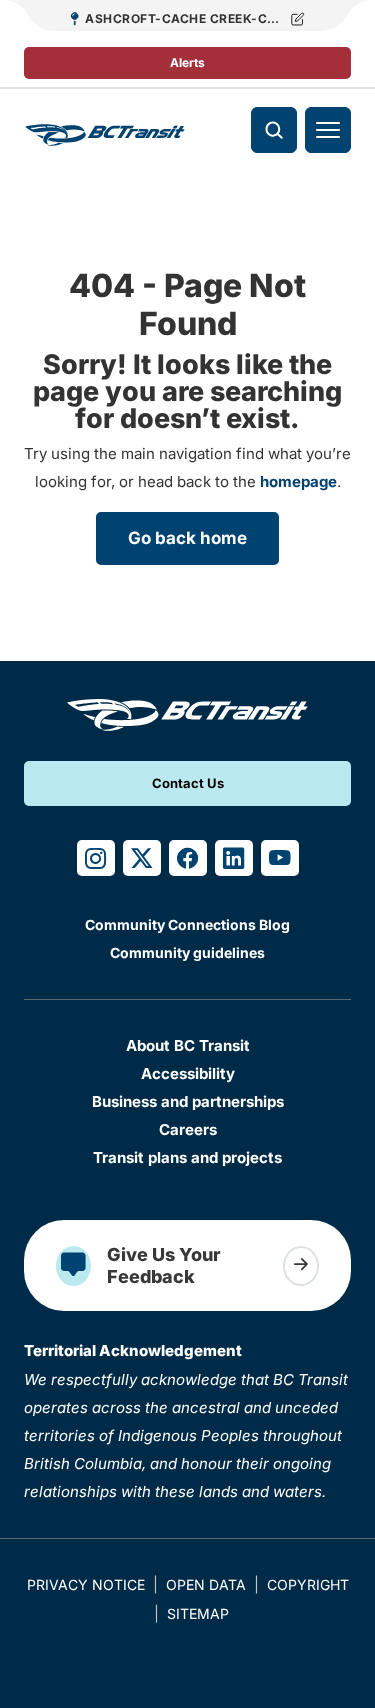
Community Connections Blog (187, 924)
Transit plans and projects (187, 1157)
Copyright (308, 1584)
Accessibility (188, 1073)
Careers (188, 1129)
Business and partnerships (188, 1101)
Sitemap (198, 1613)
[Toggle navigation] (328, 130)
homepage (298, 481)
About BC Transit (188, 1045)
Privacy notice (86, 1584)
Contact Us (188, 783)
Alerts (187, 62)
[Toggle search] (274, 130)
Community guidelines (187, 952)
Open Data (206, 1584)
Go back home (187, 538)
